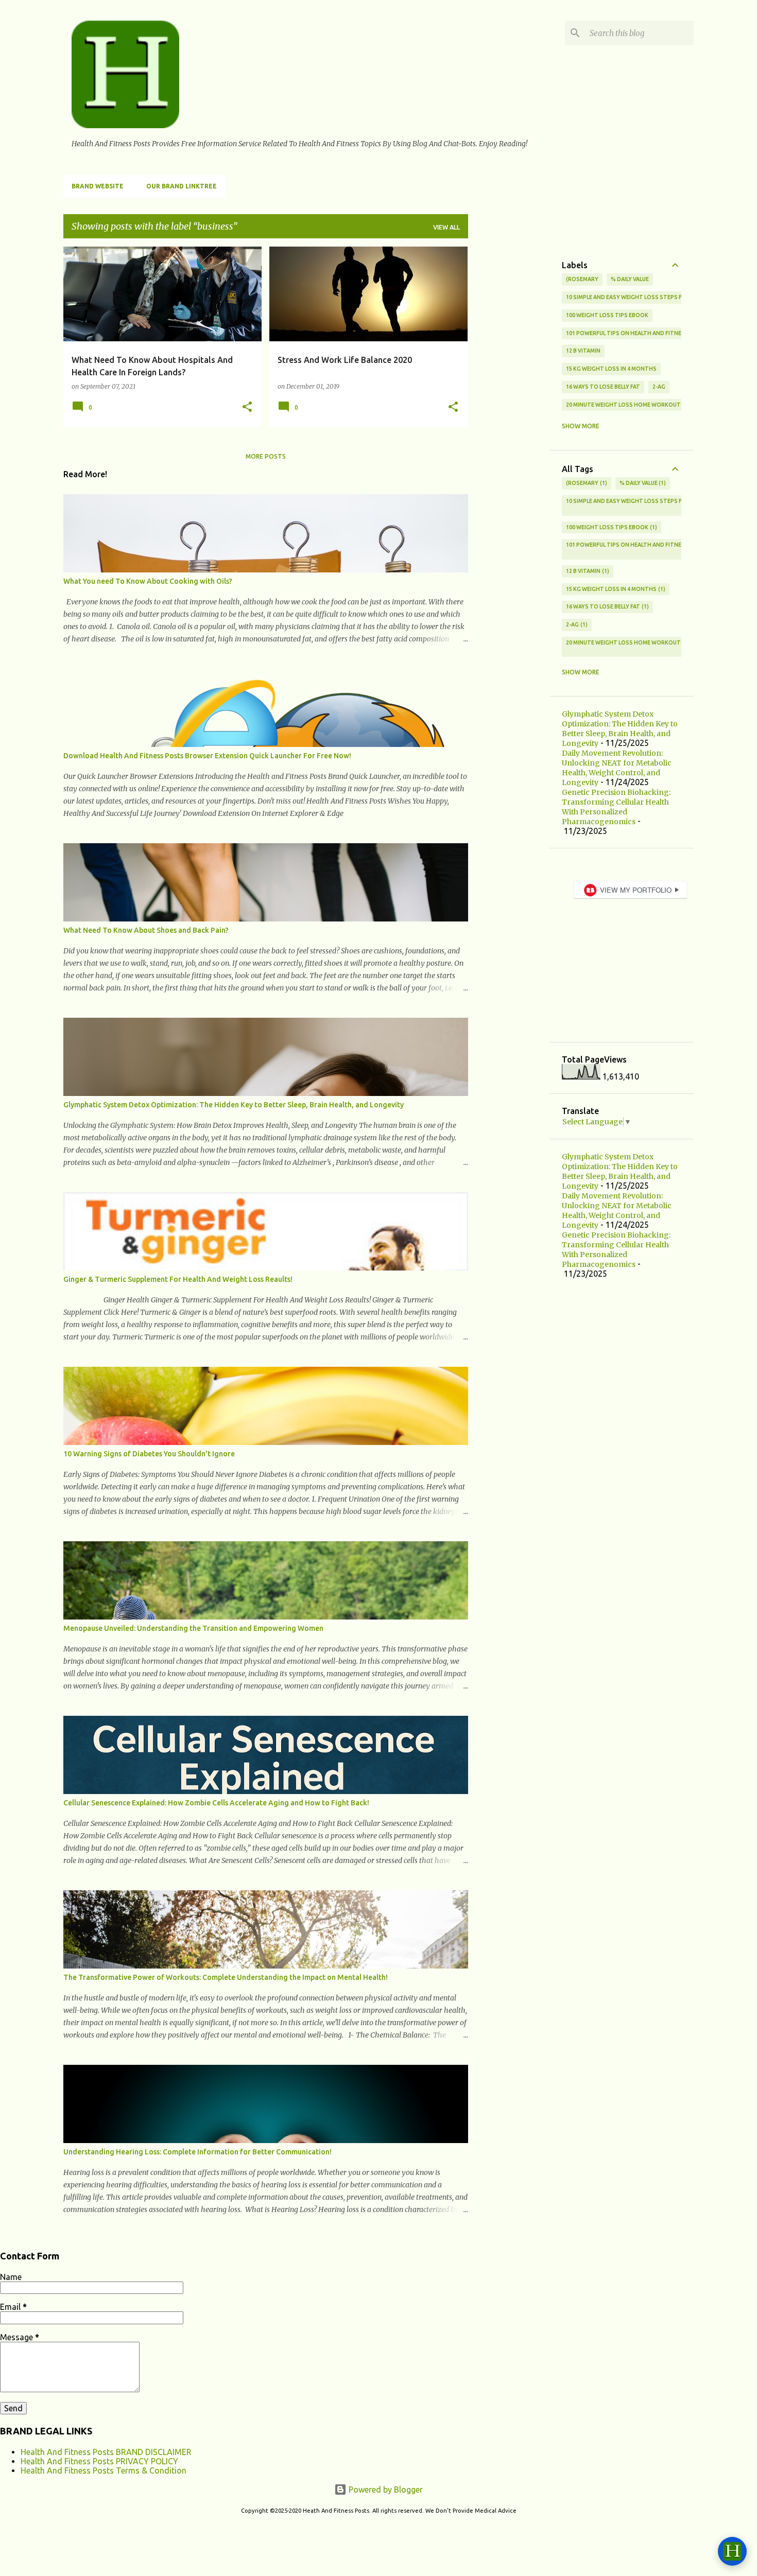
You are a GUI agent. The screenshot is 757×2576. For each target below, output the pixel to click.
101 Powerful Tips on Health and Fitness (627, 333)
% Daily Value (630, 279)
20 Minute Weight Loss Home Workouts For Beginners (647, 405)
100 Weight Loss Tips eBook (607, 315)
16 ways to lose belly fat (603, 387)
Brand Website (98, 186)
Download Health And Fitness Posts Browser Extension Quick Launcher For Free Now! (207, 756)
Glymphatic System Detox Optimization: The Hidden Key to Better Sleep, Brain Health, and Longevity (234, 1105)
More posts (266, 456)
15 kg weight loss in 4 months (611, 369)
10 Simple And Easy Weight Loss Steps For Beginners (644, 297)
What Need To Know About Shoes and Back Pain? (146, 930)
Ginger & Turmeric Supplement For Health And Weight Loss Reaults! (178, 1279)
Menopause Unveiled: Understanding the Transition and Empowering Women (193, 1628)
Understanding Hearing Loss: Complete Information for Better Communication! (197, 2152)
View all (446, 227)
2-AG (659, 387)
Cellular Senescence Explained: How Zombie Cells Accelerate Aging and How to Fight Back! (216, 1803)
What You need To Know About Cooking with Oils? (148, 581)
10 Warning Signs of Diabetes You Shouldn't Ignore (149, 1454)
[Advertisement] (509, 401)
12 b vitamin (583, 351)
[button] (247, 407)
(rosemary (582, 279)
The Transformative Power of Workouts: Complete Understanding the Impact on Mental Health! (226, 1977)
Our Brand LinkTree (182, 186)
